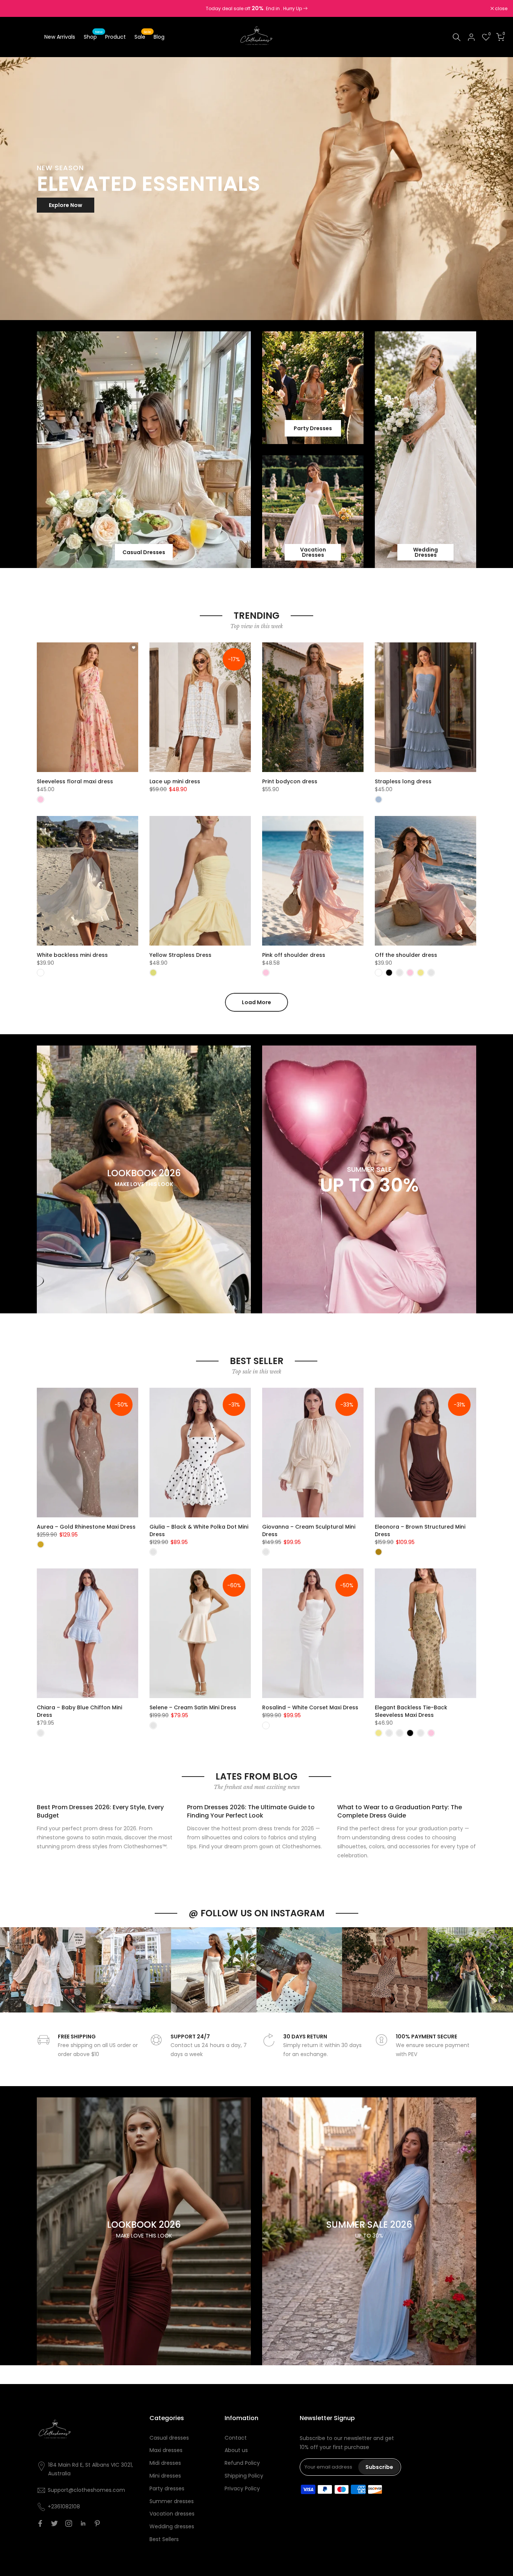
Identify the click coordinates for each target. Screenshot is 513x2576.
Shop (93, 36)
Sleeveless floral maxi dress (75, 781)
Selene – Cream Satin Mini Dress (193, 1707)
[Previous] (13, 1970)
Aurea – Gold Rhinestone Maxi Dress (86, 1527)
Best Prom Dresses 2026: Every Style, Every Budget (100, 1811)
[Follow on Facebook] (40, 2523)
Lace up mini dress (175, 781)
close (16, 9)
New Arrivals (60, 37)
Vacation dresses (172, 2514)
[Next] (500, 1970)
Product (115, 37)
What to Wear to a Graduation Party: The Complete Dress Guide (400, 1811)
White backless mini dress (72, 955)
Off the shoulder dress (406, 955)
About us (236, 2450)
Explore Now (66, 205)
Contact (236, 2438)
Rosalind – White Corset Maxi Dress (310, 1707)
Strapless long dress (403, 781)
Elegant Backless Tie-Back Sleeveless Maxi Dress (411, 1711)
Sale (143, 36)
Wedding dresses (172, 2526)
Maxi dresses (166, 2450)
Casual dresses (169, 2438)
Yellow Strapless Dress (180, 955)
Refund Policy (242, 2463)
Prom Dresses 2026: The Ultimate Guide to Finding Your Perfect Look (251, 1811)
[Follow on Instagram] (69, 2523)
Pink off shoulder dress (294, 955)
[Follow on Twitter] (54, 2523)
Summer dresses (172, 2501)
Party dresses (167, 2488)
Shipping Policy (244, 2476)
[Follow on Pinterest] (97, 2523)
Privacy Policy (242, 2488)
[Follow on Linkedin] (83, 2523)
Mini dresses (165, 2476)
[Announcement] (256, 9)
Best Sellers (164, 2539)
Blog (159, 37)
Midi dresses (165, 2463)
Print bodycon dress (290, 781)
